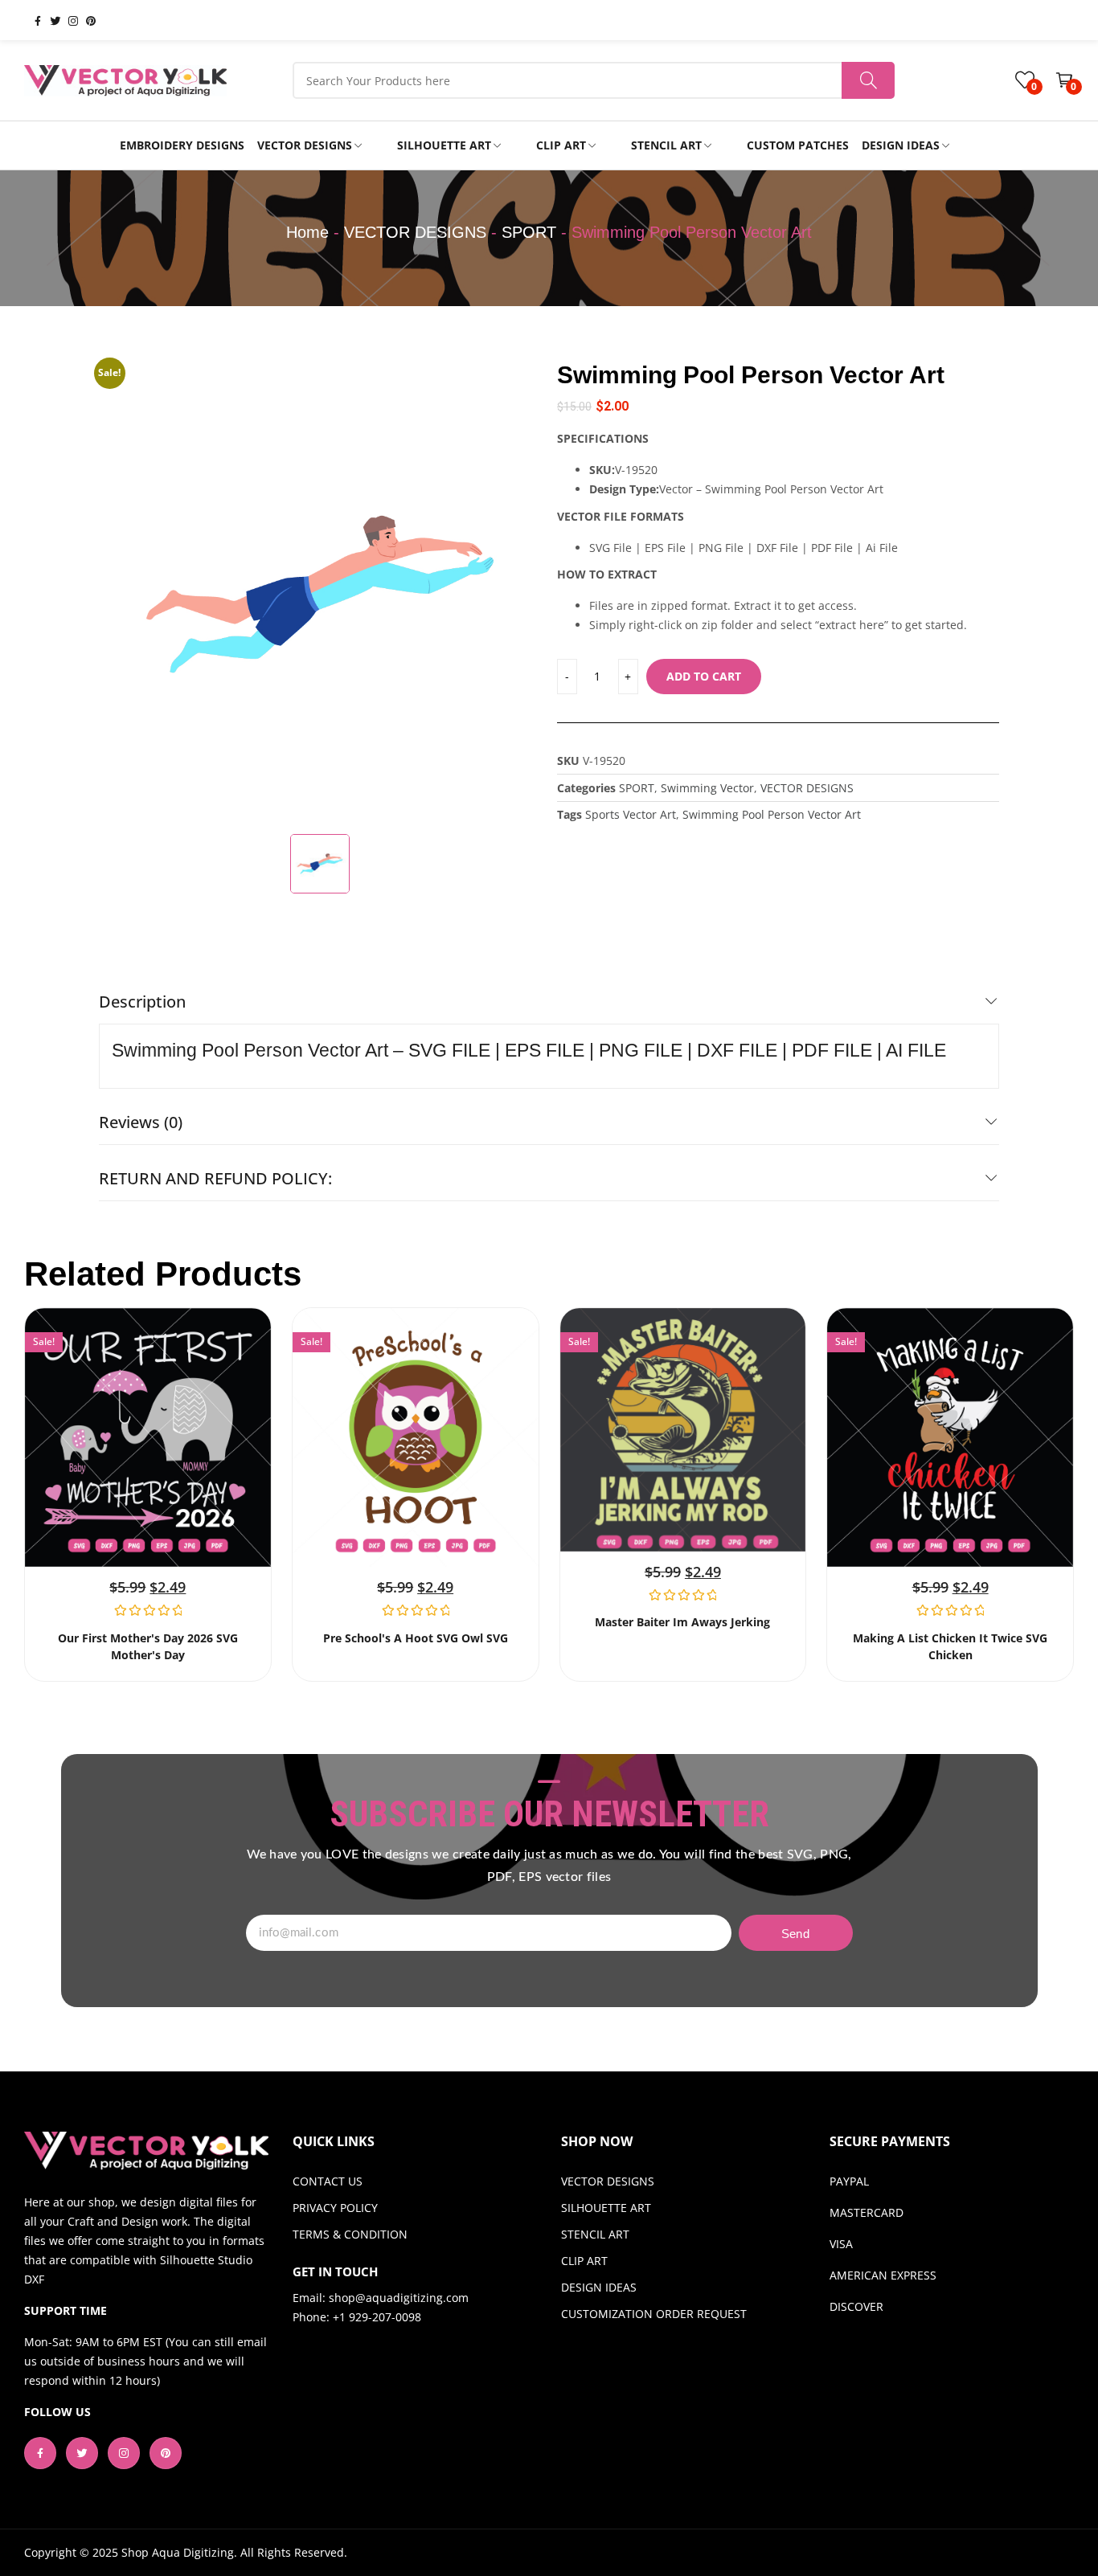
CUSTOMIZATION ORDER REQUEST (654, 2314)
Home (307, 232)
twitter (49, 20)
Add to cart (704, 676)
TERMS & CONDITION (350, 2234)
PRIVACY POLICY (335, 2208)
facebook (31, 20)
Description (142, 1002)
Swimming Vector (707, 788)
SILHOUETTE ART (606, 2208)
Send (795, 1934)
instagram (67, 20)
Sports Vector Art (631, 814)
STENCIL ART (595, 2234)
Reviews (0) (141, 1122)
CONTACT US (328, 2181)
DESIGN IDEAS (599, 2287)
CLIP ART (584, 2261)
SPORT (529, 232)
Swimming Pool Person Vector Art (772, 814)
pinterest (84, 20)
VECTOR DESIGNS (415, 232)
